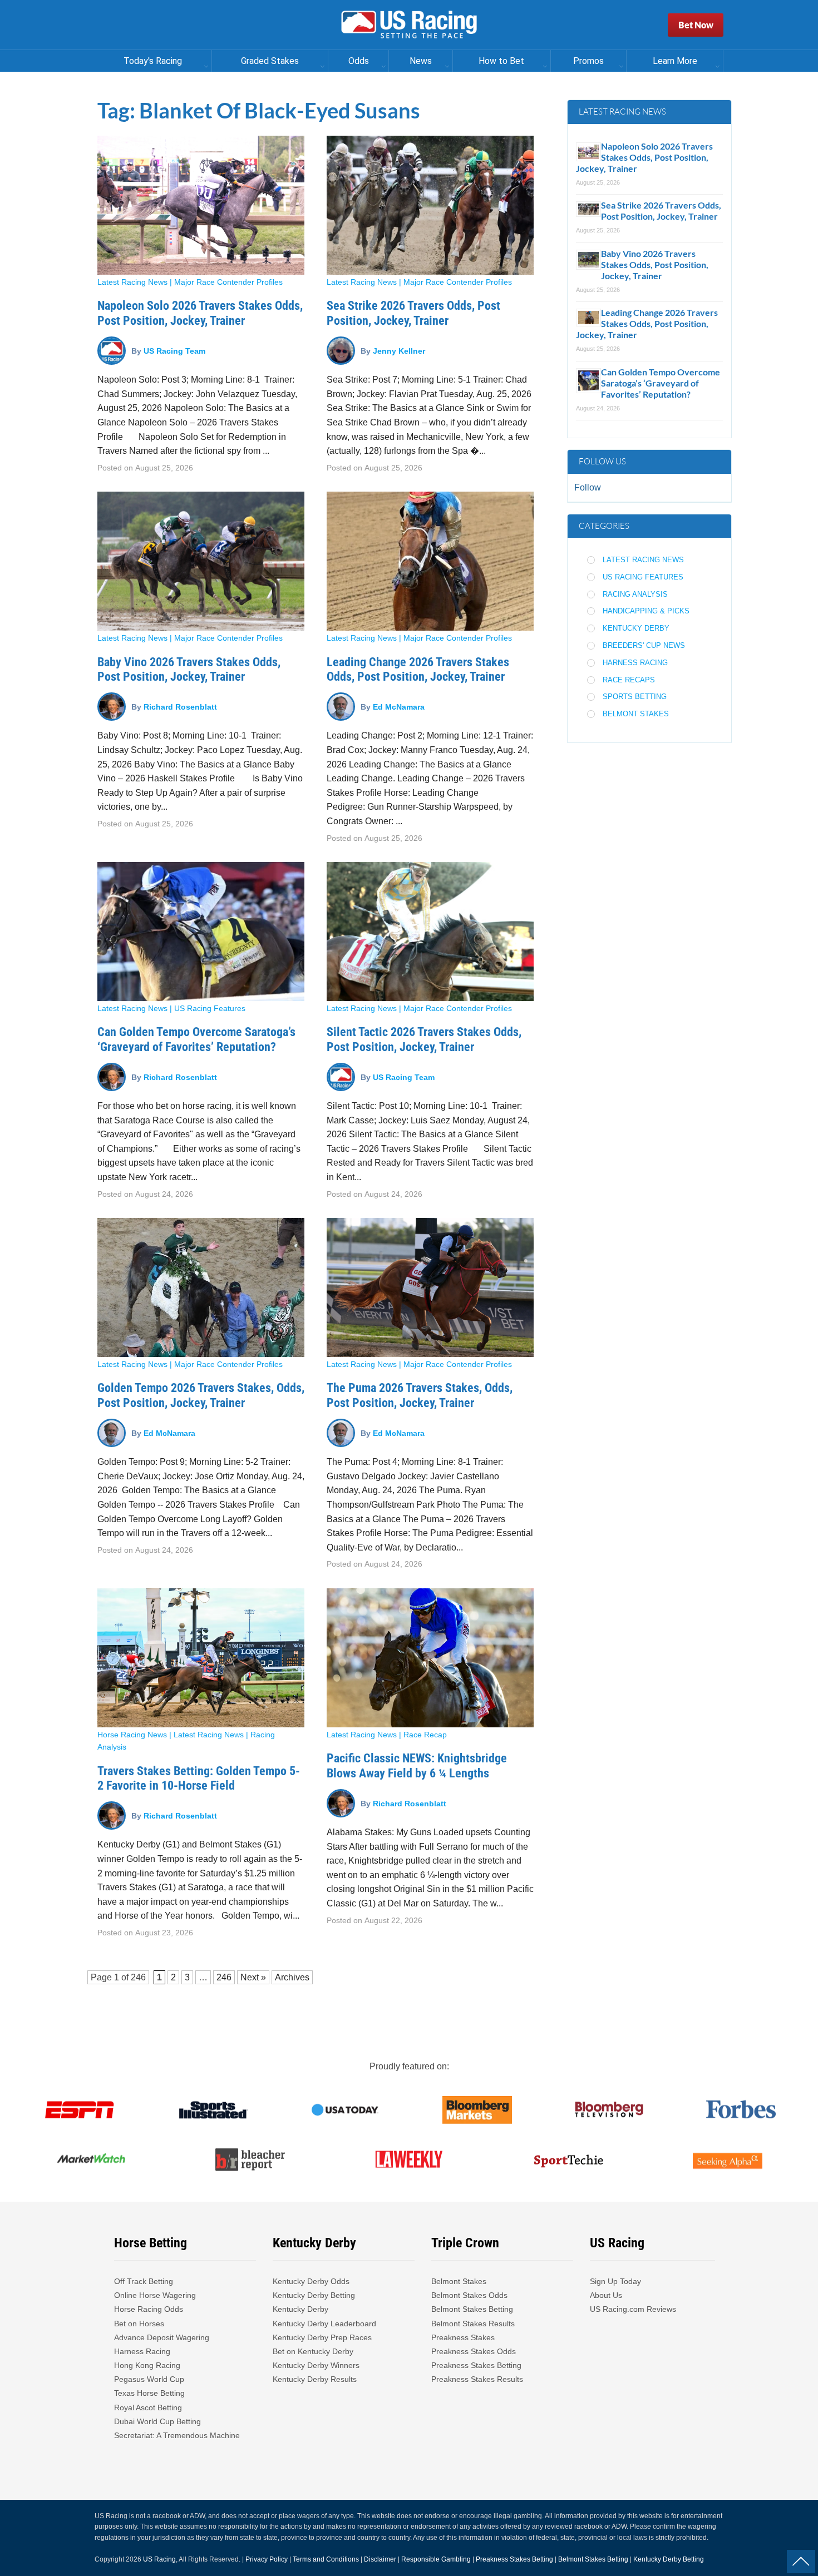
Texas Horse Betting (149, 2393)
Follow (588, 487)
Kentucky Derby (636, 628)
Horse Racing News (132, 1735)
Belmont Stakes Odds (469, 2295)
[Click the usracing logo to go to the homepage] (409, 25)
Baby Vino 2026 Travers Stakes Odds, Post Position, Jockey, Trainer (189, 669)
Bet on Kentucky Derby (313, 2351)
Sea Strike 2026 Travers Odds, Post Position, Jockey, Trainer (413, 313)
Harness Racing (635, 663)
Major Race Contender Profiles (228, 282)
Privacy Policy (267, 2559)
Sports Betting (635, 697)
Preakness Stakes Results (477, 2379)
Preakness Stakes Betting (477, 2365)
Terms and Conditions (326, 2559)
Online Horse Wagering (155, 2295)
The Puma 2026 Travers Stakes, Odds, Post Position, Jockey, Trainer (420, 1395)
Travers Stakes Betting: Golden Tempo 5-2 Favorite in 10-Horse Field (199, 1778)
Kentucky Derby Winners (316, 2365)
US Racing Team (174, 350)
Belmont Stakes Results (473, 2324)
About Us (606, 2295)
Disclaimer (380, 2559)
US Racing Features (210, 1008)
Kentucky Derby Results (315, 2379)
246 (138, 1977)
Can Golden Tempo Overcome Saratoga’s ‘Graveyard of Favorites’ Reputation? (196, 1039)
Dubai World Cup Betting (157, 2421)
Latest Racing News (132, 282)
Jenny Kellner (399, 350)
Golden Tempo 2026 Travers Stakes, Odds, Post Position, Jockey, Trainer (201, 1395)
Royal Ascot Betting (148, 2407)
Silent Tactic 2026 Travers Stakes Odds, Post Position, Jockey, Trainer (424, 1039)
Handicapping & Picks (646, 611)
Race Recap (425, 1735)
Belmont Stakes (636, 714)
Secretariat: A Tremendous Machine (177, 2435)
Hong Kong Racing (147, 2365)
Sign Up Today (615, 2281)
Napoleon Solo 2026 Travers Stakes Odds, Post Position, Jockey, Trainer (200, 313)
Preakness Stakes (463, 2337)
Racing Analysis (635, 594)
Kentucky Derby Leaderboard (324, 2324)
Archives (292, 1977)
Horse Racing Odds (149, 2309)
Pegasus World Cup (149, 2379)
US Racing (159, 2559)
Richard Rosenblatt (180, 706)
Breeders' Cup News (644, 645)
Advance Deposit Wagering (162, 2337)
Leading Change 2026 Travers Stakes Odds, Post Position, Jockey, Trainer (418, 669)
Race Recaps (629, 680)
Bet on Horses (139, 2324)
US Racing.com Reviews (633, 2309)
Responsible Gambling (436, 2559)
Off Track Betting (144, 2281)
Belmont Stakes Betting (472, 2309)
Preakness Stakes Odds (474, 2351)
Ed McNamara (399, 706)
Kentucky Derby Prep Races (322, 2337)
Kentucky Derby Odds (311, 2281)
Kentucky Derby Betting (314, 2295)
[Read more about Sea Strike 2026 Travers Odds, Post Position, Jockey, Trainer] (430, 205)
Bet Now (696, 25)
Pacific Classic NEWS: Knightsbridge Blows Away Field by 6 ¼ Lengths (417, 1765)
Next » (253, 1977)
